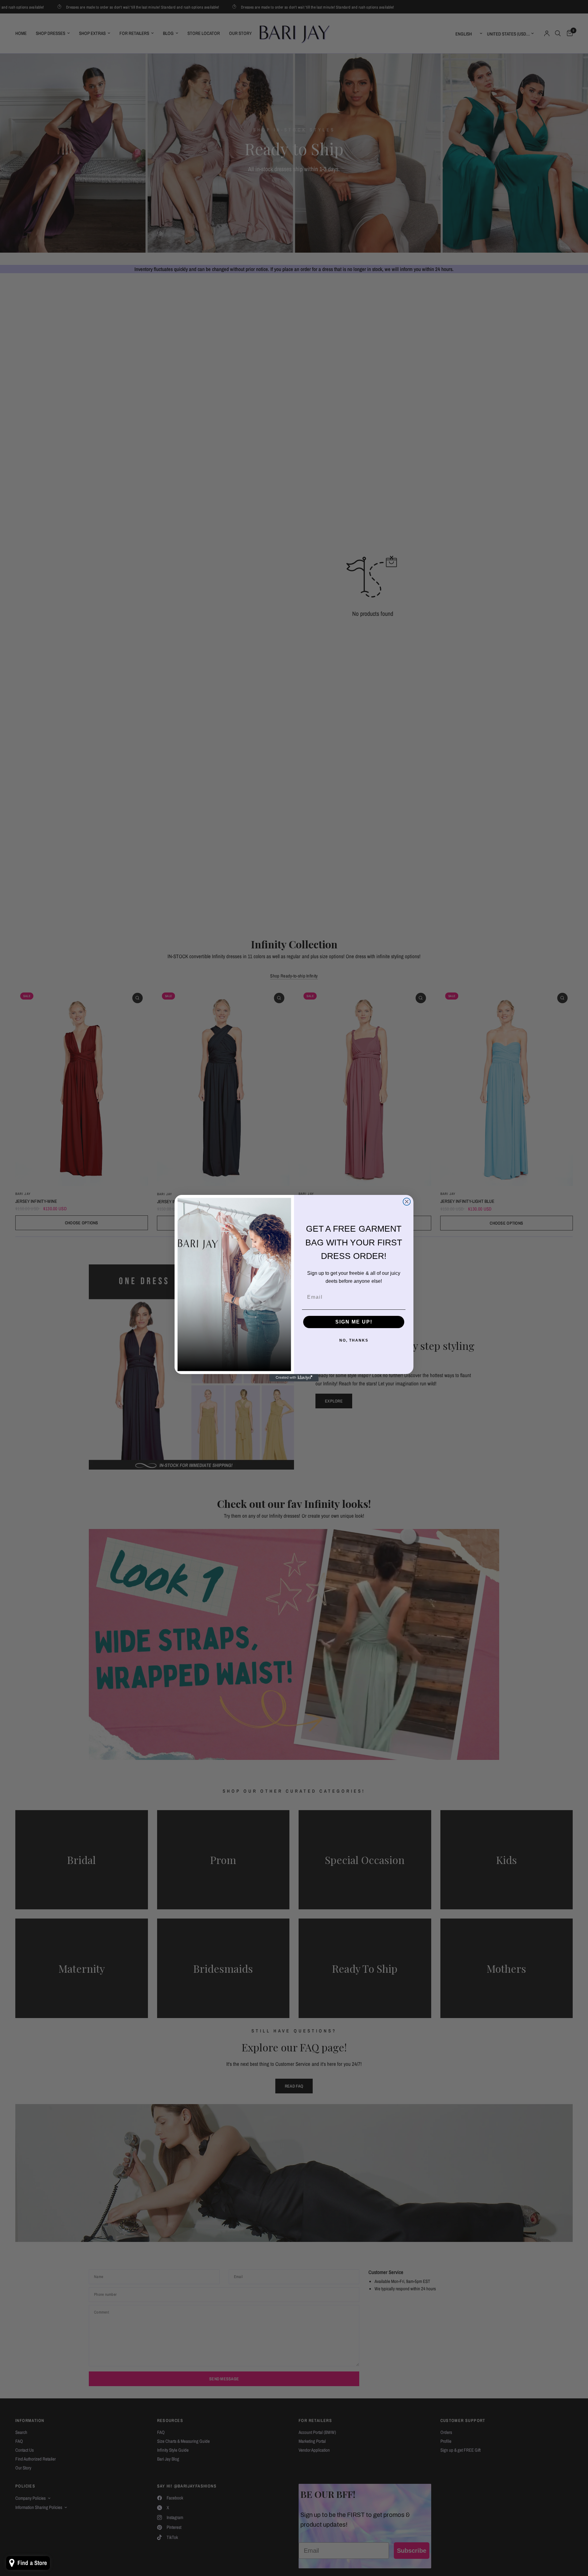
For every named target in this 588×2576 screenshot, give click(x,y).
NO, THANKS (354, 1340)
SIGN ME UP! (354, 1322)
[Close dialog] (407, 1202)
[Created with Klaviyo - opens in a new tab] (294, 1378)
